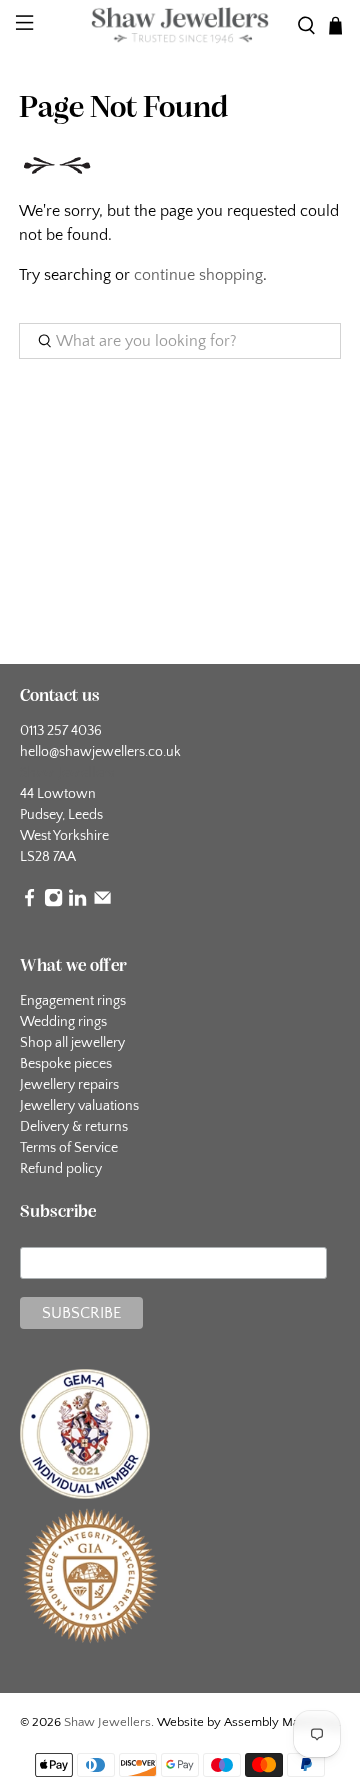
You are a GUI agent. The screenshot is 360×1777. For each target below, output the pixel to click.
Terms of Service (69, 1148)
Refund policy (61, 1169)
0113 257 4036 (61, 731)
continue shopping (198, 275)
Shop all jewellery (72, 1043)
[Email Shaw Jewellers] (102, 903)
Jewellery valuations (79, 1106)
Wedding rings (63, 1022)
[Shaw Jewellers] (180, 26)
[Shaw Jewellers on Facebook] (29, 903)
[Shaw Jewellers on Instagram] (53, 903)
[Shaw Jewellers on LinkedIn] (77, 903)
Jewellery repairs (69, 1085)
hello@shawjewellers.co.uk (100, 752)
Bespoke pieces (66, 1064)
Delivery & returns (74, 1127)
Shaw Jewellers (107, 1722)
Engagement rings (73, 1001)
